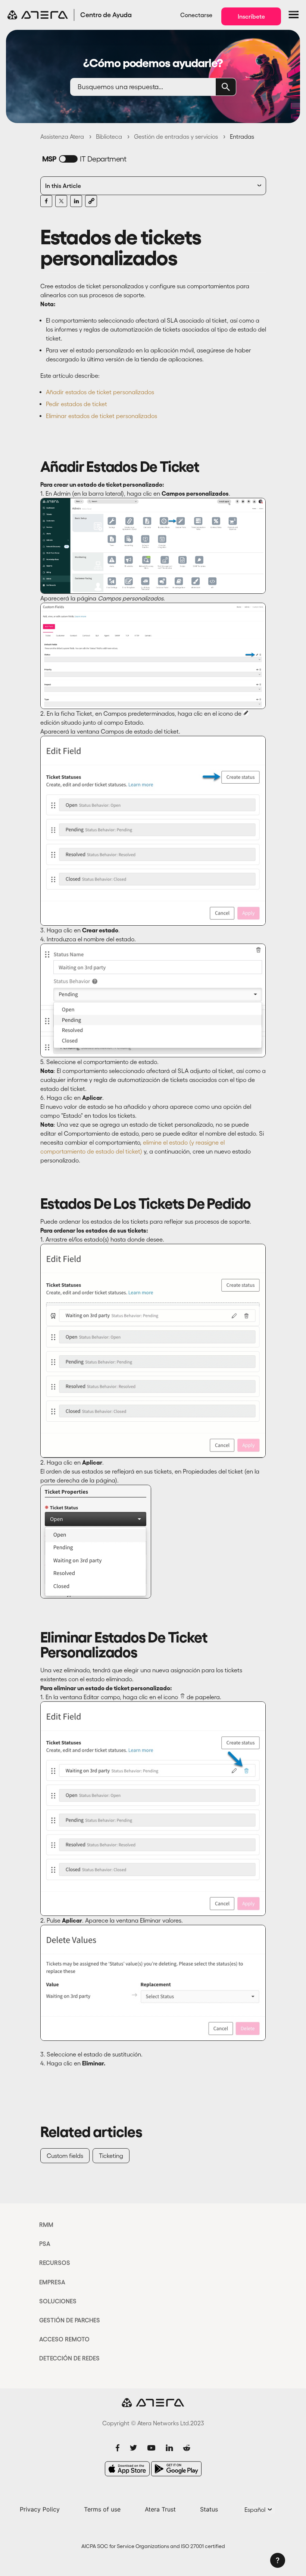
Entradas (242, 137)
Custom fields (65, 2156)
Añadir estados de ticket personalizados (100, 392)
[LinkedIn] (76, 201)
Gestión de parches (70, 2320)
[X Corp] (61, 201)
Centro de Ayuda (106, 15)
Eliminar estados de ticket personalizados (102, 416)
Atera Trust (160, 2509)
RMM (46, 2225)
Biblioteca (109, 137)
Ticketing (111, 2156)
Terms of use (102, 2509)
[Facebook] (46, 201)
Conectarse (196, 15)
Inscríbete (251, 16)
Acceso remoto (64, 2339)
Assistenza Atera (62, 137)
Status (209, 2509)
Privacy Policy (40, 2509)
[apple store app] (127, 2469)
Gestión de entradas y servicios (176, 137)
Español (256, 2510)
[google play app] (176, 2469)
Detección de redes (69, 2358)
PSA (45, 2244)
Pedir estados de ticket (76, 404)
